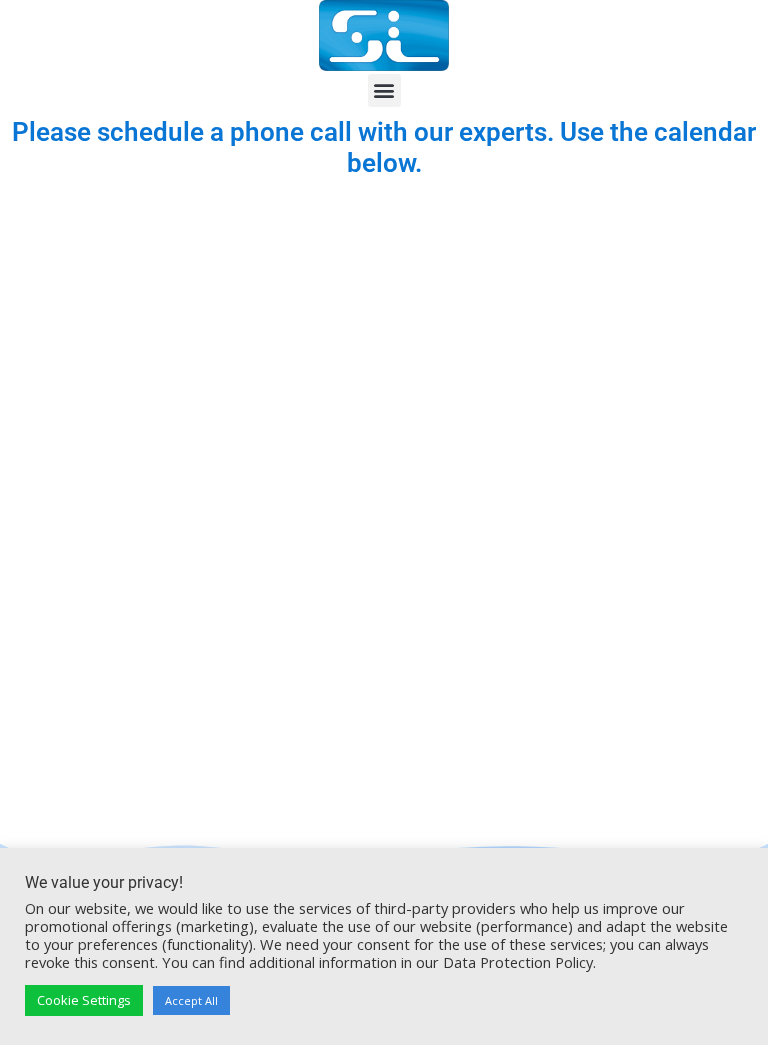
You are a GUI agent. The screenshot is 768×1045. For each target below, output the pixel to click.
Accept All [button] (191, 1000)
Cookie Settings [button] (84, 1000)
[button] (384, 90)
